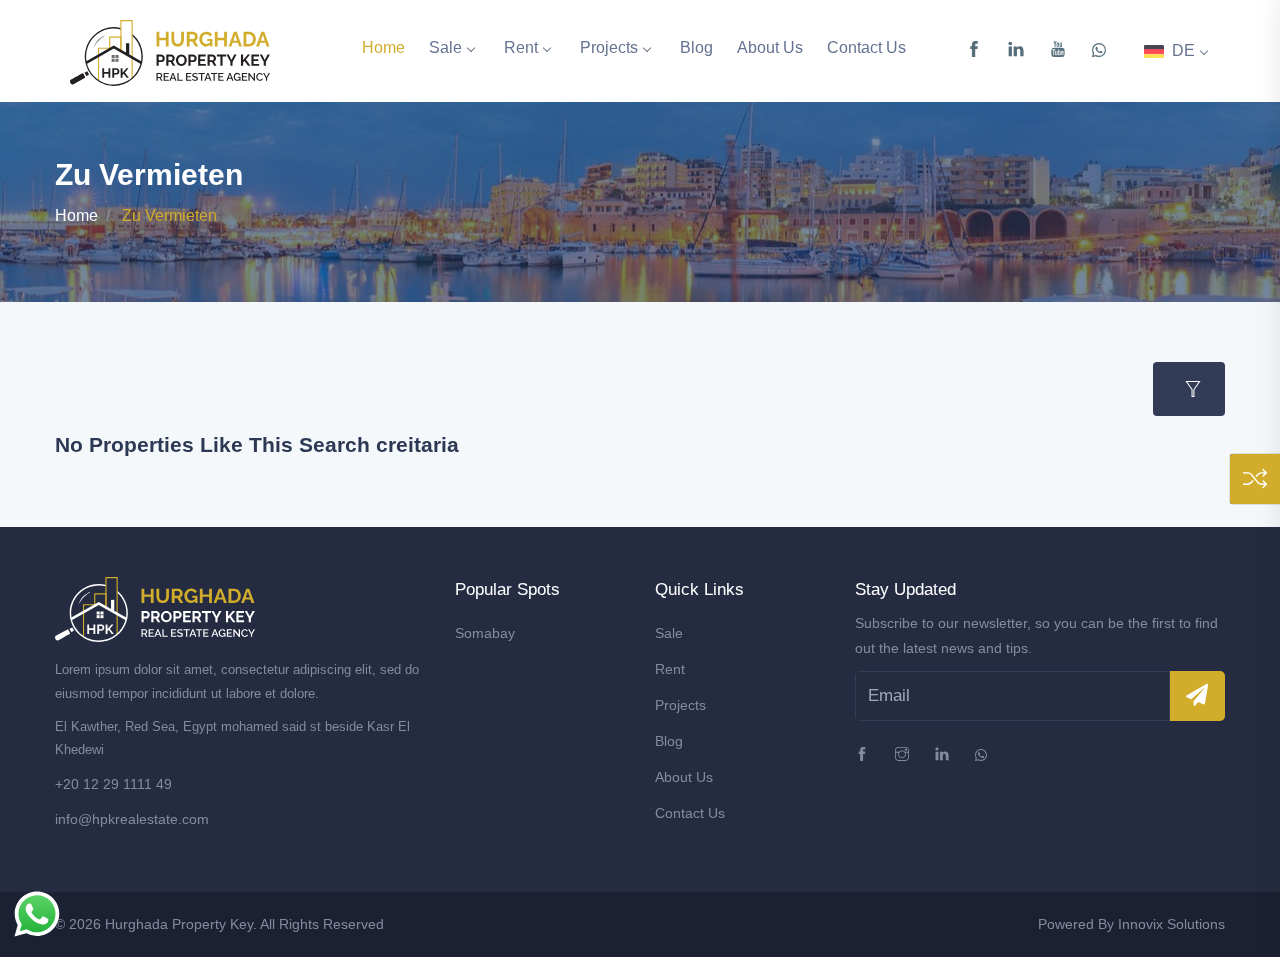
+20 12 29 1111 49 (113, 784)
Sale (445, 47)
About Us (770, 47)
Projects (609, 47)
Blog (696, 47)
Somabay (485, 633)
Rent (521, 47)
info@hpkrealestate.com (132, 819)
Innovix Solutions (1171, 924)
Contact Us (866, 47)
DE (1181, 50)
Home (383, 47)
